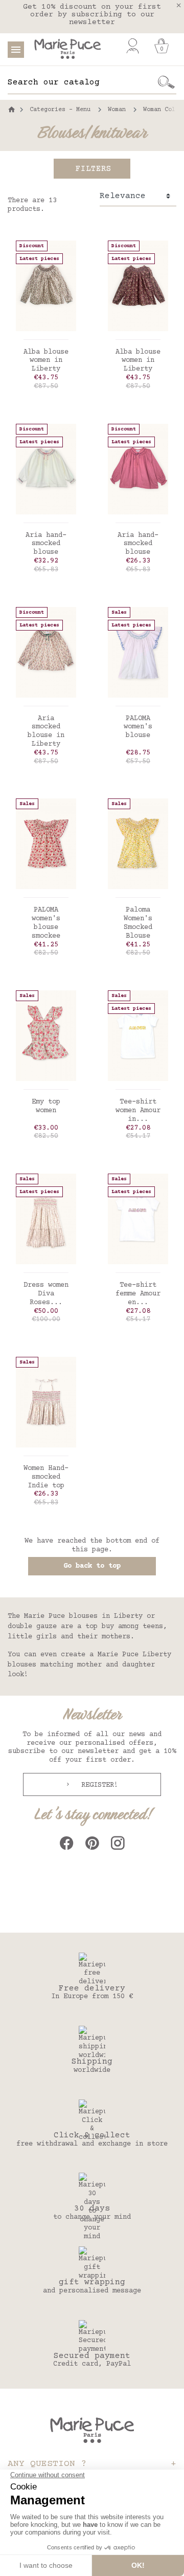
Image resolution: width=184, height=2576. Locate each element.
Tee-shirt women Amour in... (138, 1111)
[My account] (133, 46)
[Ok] (166, 82)
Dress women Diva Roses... (46, 1294)
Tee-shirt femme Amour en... (138, 1294)
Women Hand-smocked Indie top (46, 1477)
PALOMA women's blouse (138, 727)
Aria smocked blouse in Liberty (46, 731)
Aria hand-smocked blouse (46, 544)
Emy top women (46, 1106)
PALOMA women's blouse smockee (46, 923)
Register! (98, 1785)
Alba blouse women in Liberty (46, 361)
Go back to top (92, 1566)
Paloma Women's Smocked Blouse (138, 923)
